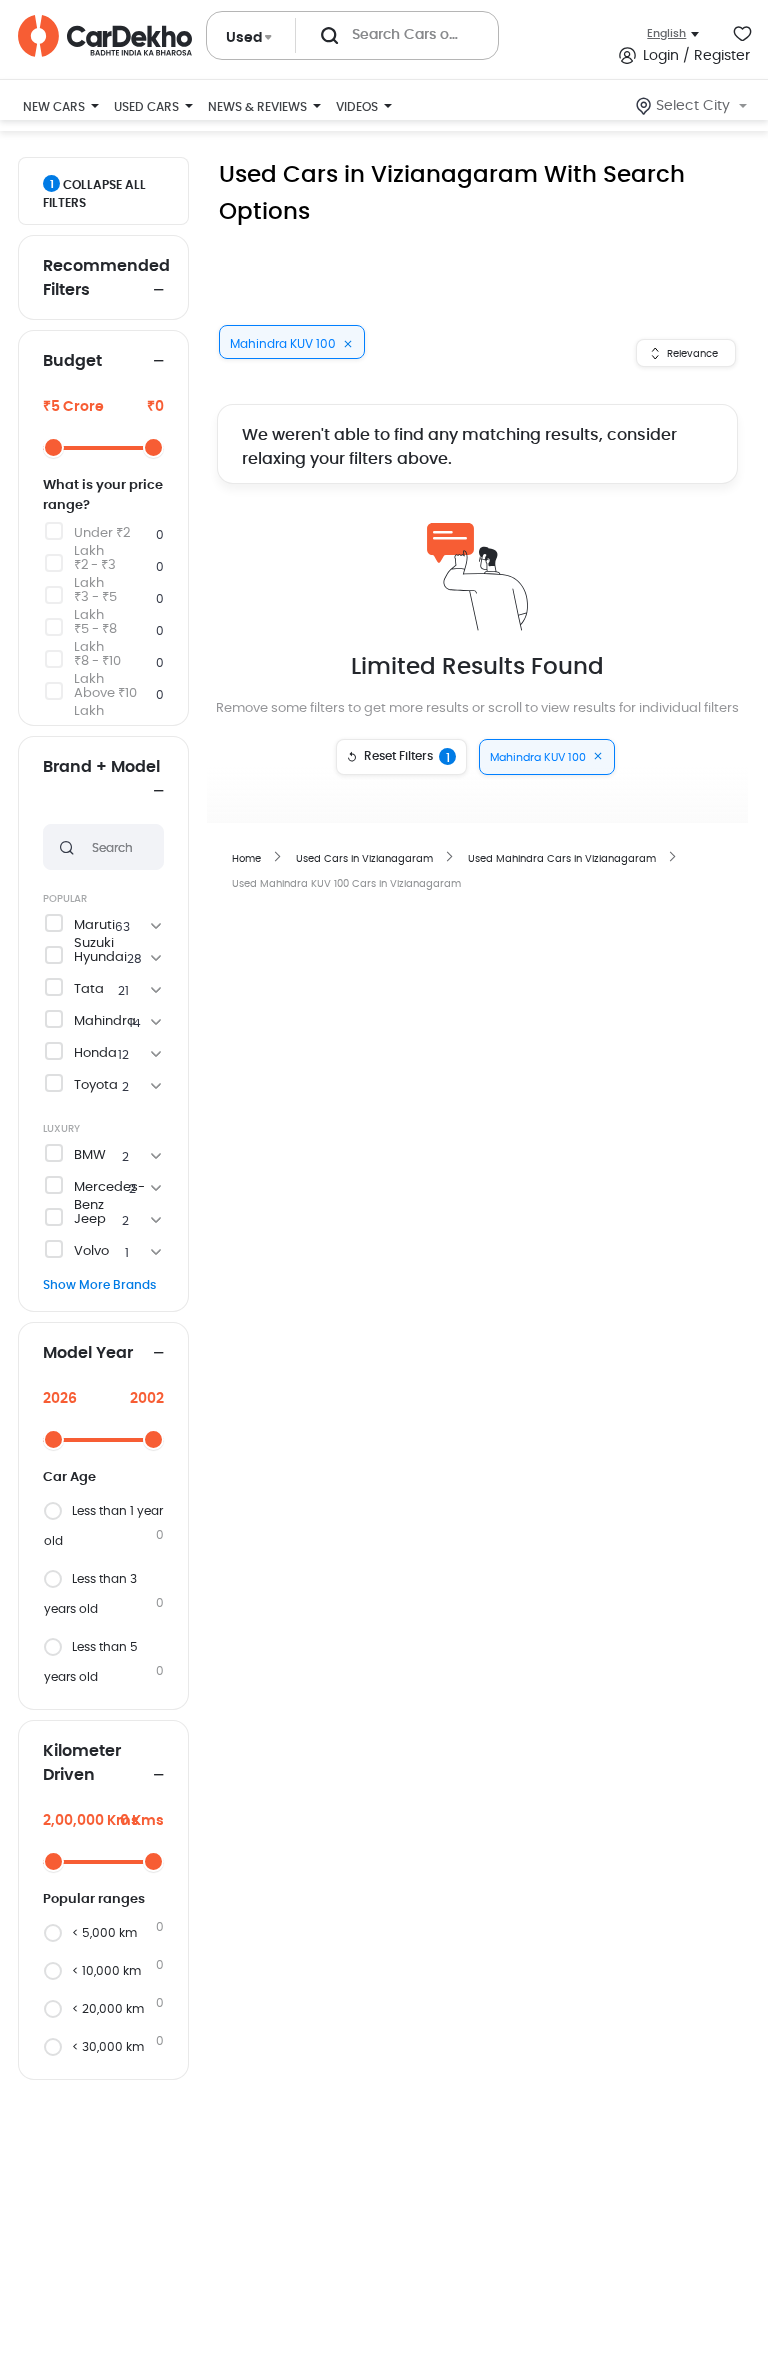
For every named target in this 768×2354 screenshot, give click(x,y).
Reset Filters (407, 757)
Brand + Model (101, 767)
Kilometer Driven (82, 1763)
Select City (693, 106)
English (666, 33)
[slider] (53, 447)
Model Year (88, 1353)
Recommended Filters (103, 278)
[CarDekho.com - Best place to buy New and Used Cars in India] (105, 36)
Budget (72, 361)
